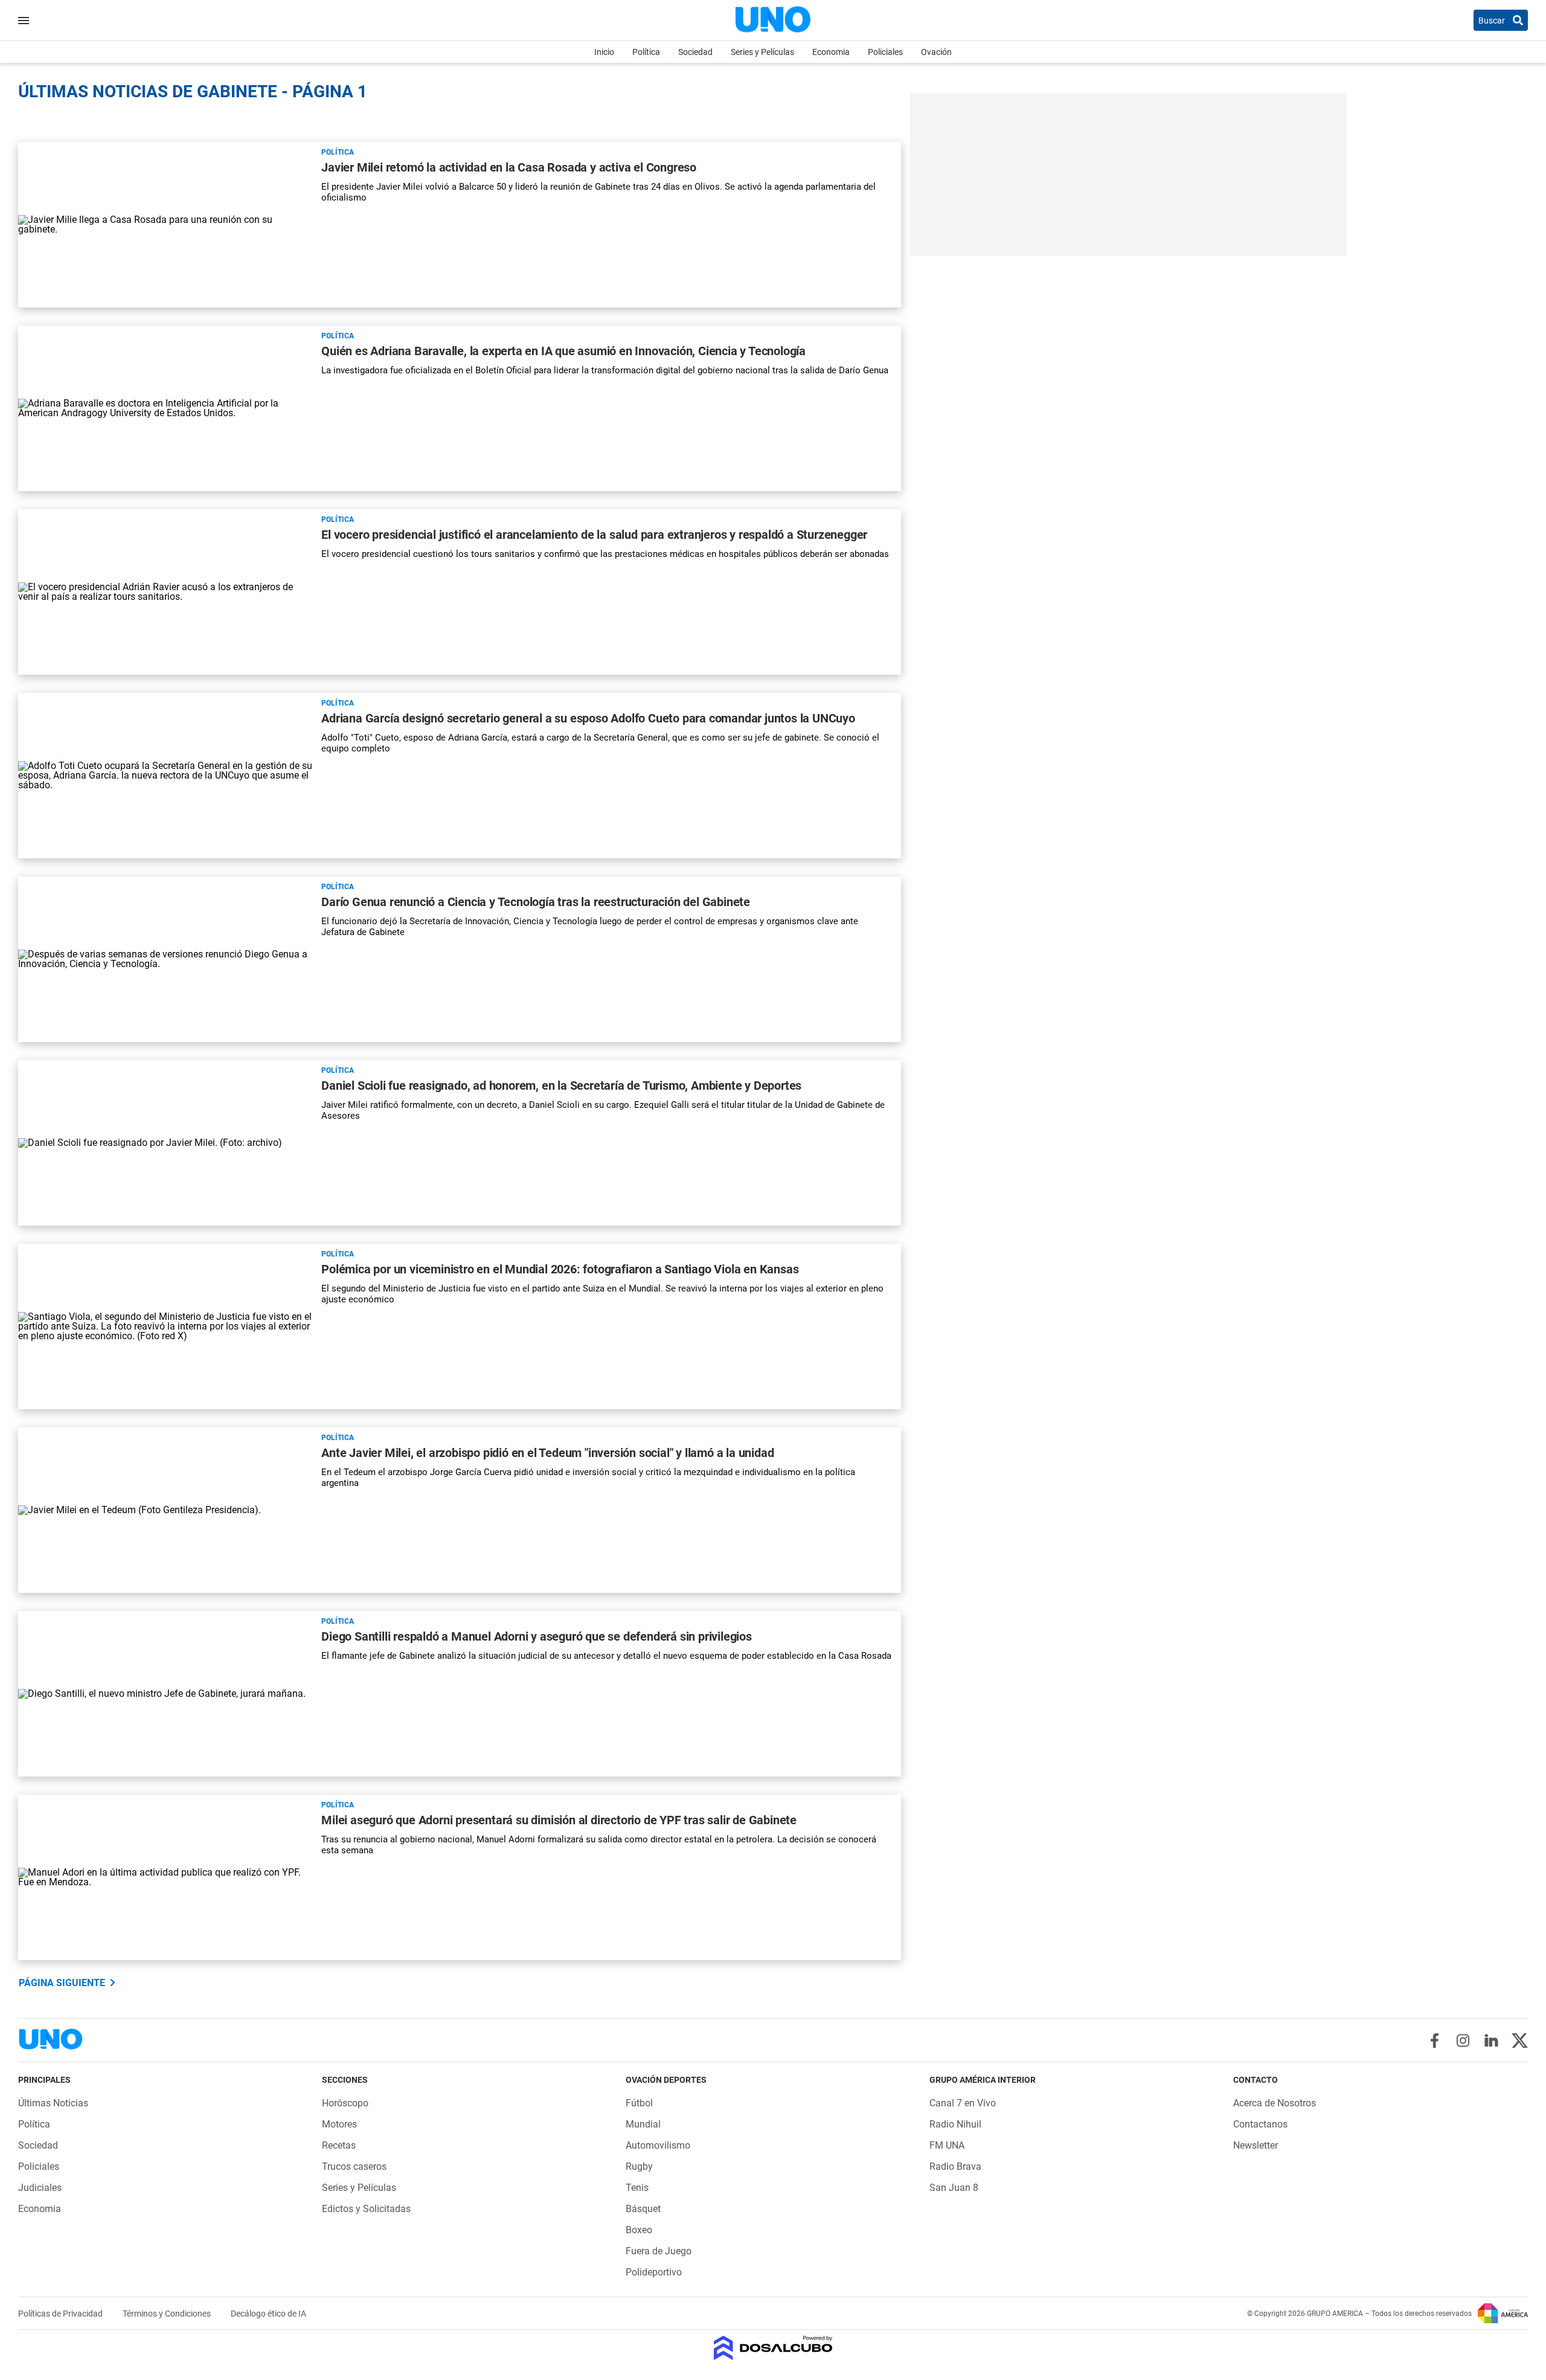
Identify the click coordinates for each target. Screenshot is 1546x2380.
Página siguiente (62, 1983)
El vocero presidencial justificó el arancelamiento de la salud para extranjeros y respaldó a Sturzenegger (594, 535)
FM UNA (947, 2145)
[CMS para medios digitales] (773, 2349)
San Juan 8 (954, 2188)
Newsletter (1256, 2145)
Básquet (643, 2209)
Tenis (637, 2188)
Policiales (885, 52)
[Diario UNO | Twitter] (1520, 2041)
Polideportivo (654, 2272)
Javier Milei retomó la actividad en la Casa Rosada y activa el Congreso (509, 167)
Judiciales (40, 2188)
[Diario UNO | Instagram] (1463, 2041)
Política (646, 52)
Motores (339, 2124)
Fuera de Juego (659, 2251)
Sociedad (695, 52)
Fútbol (639, 2103)
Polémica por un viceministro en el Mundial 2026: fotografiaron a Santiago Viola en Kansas (560, 1269)
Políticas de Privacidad (61, 2314)
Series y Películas (762, 52)
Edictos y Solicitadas (366, 2209)
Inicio (604, 52)
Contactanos (1260, 2124)
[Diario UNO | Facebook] (1435, 2041)
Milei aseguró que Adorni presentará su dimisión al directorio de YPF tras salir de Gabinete (559, 1820)
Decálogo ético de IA (268, 2314)
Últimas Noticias (53, 2103)
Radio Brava (955, 2166)
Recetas (339, 2145)
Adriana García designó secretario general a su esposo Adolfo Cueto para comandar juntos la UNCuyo (588, 718)
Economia (831, 52)
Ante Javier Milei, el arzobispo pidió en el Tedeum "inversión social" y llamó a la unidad (547, 1453)
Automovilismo (658, 2145)
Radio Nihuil (955, 2124)
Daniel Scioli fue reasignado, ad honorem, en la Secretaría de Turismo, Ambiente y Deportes (561, 1085)
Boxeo (639, 2230)
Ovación (936, 52)
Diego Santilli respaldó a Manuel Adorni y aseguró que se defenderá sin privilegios (537, 1636)
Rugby (639, 2166)
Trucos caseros (354, 2166)
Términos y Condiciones (168, 2314)
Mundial (643, 2124)
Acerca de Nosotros (1275, 2103)
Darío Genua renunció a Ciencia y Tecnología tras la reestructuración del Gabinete (536, 902)
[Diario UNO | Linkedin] (1491, 2041)
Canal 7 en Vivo (963, 2103)
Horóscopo (345, 2103)
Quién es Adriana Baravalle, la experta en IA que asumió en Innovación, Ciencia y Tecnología (563, 351)
